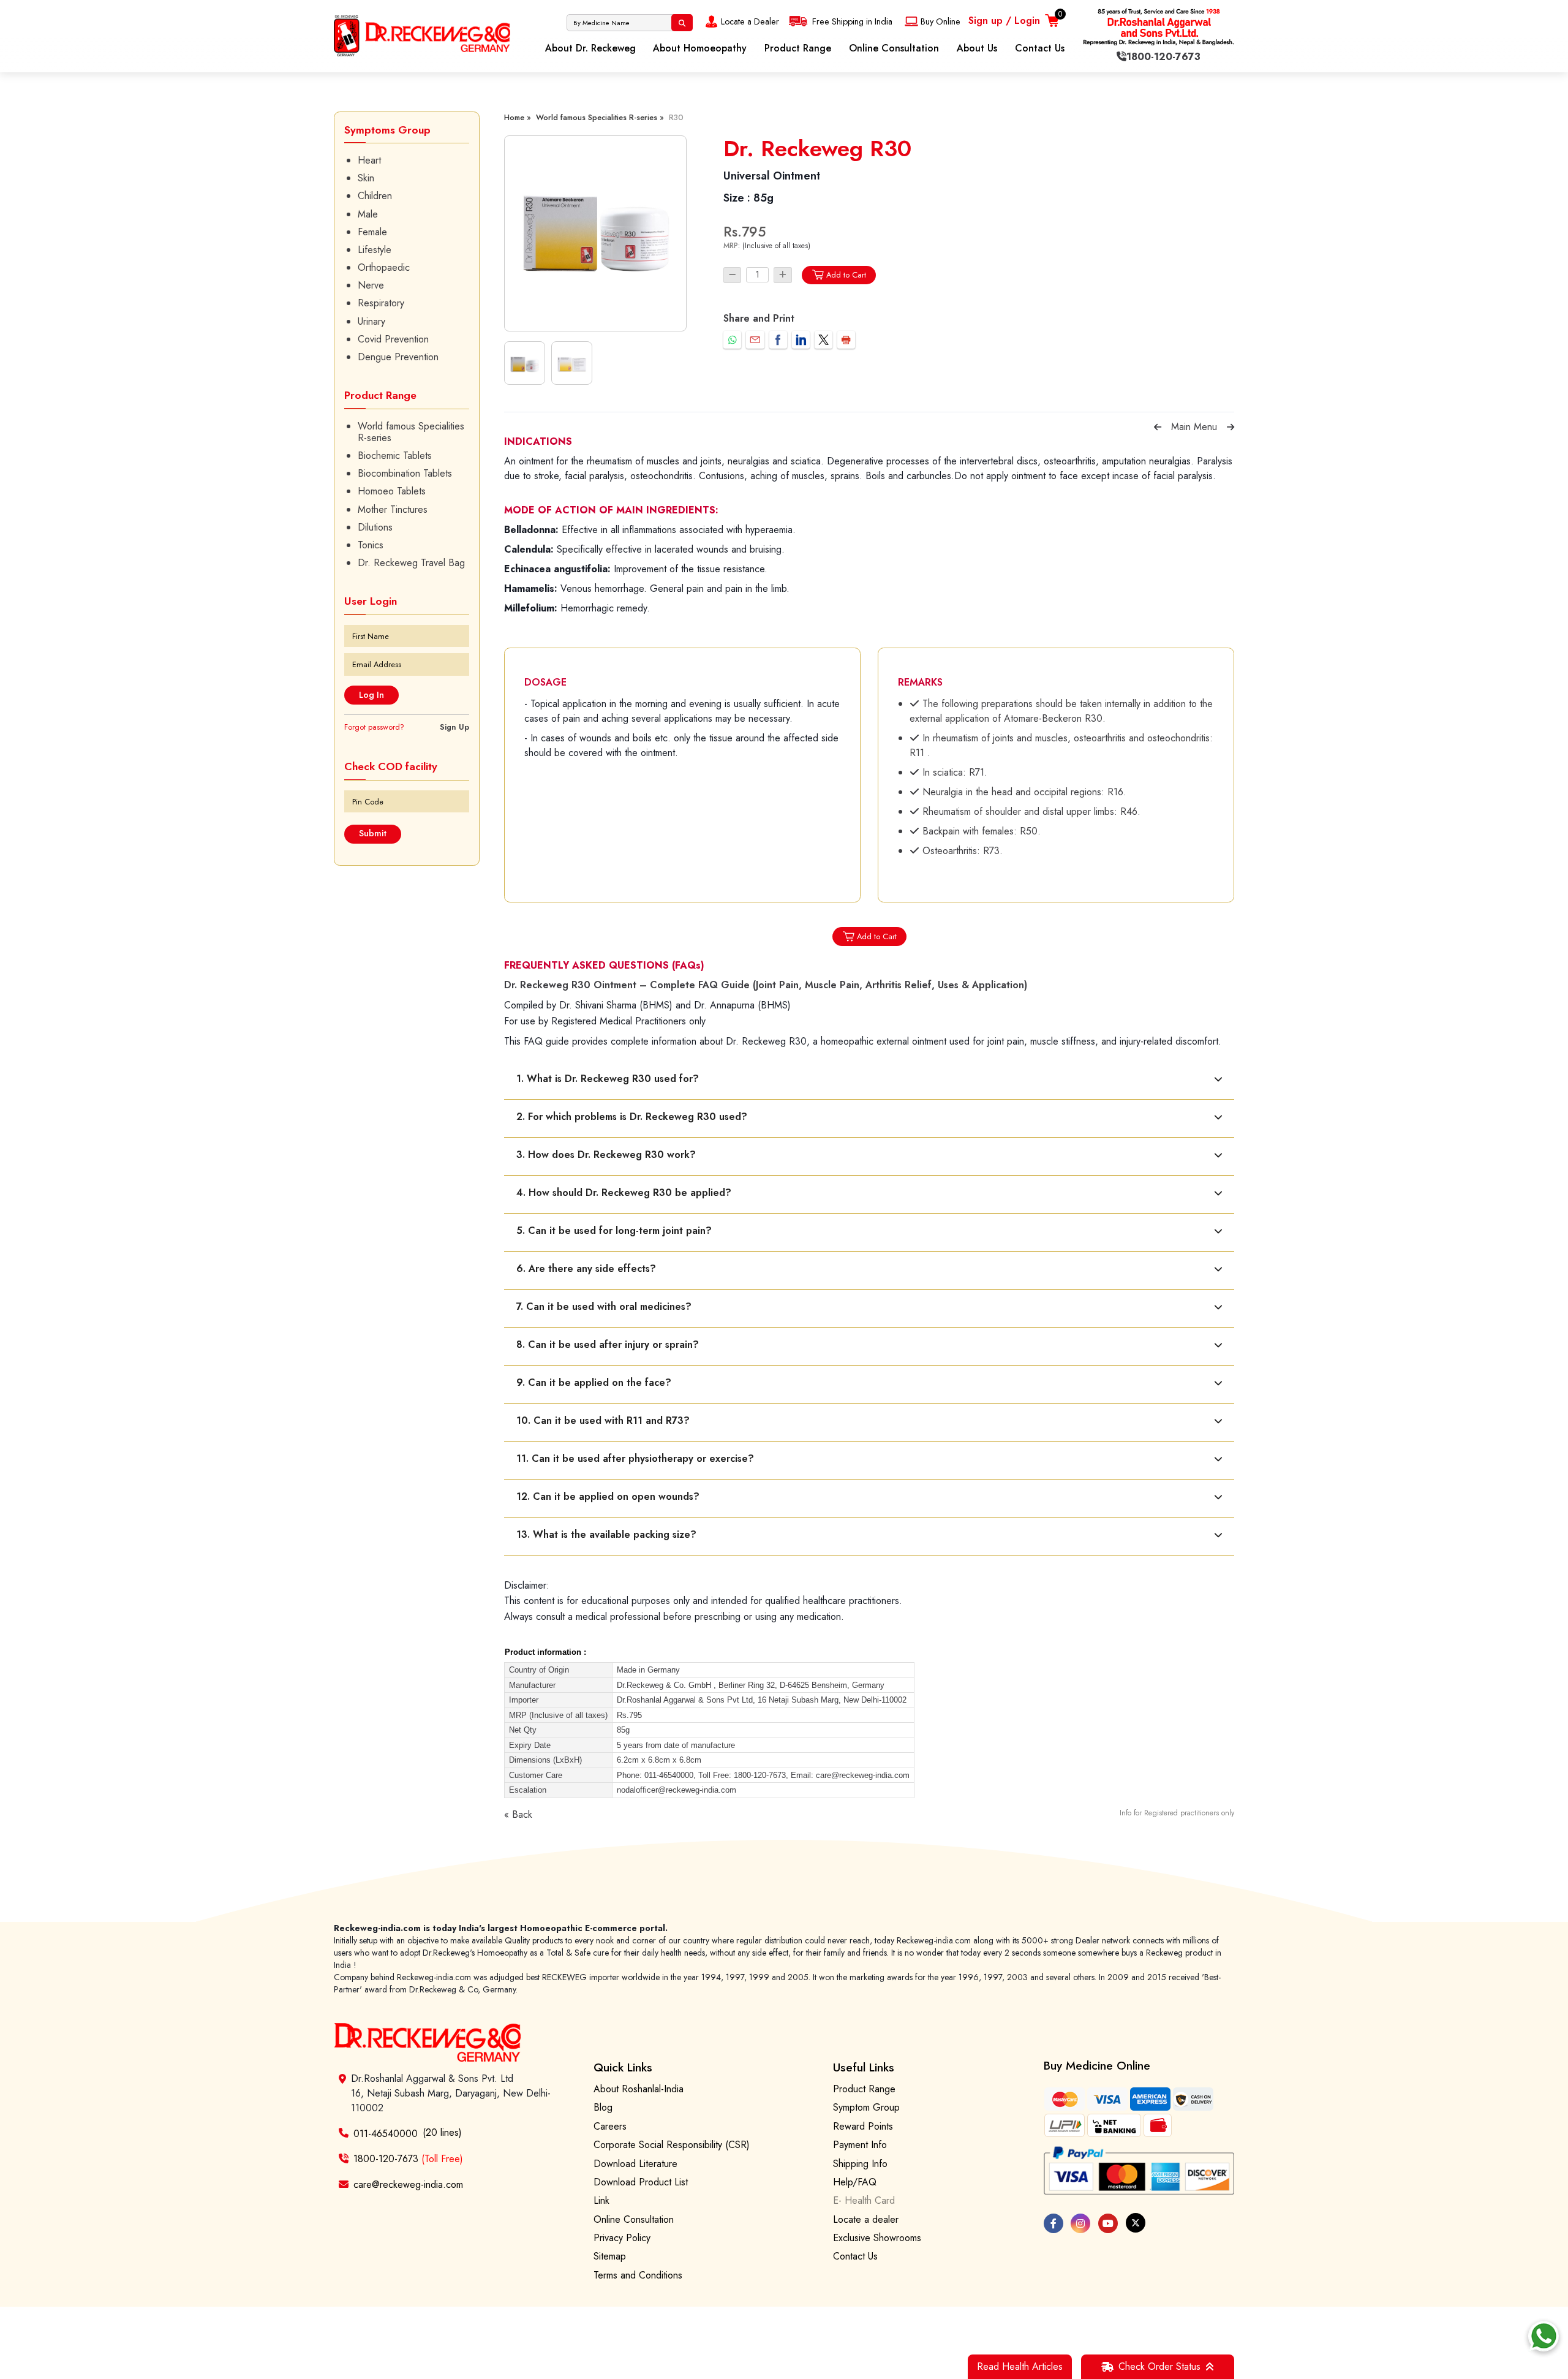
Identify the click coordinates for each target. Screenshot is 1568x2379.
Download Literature (635, 2164)
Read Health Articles (1020, 2366)
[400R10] (595, 233)
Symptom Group (866, 2107)
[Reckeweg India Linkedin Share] (801, 340)
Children (375, 196)
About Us (977, 48)
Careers (610, 2126)
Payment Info (860, 2145)
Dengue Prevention (398, 357)
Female (372, 232)
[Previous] (1158, 427)
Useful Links (864, 2067)
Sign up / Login (1004, 21)
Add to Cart (846, 275)
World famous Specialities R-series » (600, 117)
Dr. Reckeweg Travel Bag (411, 563)
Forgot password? (374, 727)
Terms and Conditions (638, 2275)
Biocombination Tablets (405, 473)
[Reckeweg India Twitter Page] (1136, 2223)
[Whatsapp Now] (1543, 2336)
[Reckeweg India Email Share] (755, 340)
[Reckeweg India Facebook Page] (1053, 2223)
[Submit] (682, 23)
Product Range (798, 48)
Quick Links (623, 2067)
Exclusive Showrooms (877, 2238)
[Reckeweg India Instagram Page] (1080, 2223)
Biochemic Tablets (395, 456)
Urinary (371, 321)
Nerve (371, 285)
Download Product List (641, 2182)
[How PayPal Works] (1139, 2171)
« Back (518, 1814)
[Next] (1231, 427)
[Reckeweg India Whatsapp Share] (732, 340)
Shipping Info (860, 2164)
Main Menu (1194, 427)
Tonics (371, 545)
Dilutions (375, 527)
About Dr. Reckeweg (590, 48)
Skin (366, 178)
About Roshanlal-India (639, 2089)
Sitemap (610, 2256)
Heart (369, 160)
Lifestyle (375, 250)
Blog (603, 2107)
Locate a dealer (866, 2219)
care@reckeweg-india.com (408, 2184)
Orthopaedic (384, 267)
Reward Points (863, 2126)
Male (368, 214)
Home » (518, 117)
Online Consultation (894, 48)
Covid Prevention (393, 339)
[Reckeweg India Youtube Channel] (1108, 2223)
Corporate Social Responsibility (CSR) (672, 2145)
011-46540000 (386, 2133)
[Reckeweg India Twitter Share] (824, 340)
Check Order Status (1159, 2366)
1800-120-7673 (408, 2159)
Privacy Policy (622, 2238)
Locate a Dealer (750, 21)
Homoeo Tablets (392, 491)
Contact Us (1040, 48)
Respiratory (381, 303)
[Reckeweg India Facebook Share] (778, 340)
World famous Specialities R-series (411, 432)
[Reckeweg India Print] (846, 340)
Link (601, 2200)
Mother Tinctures (393, 509)
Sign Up (454, 727)
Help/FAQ (855, 2182)
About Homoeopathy (700, 48)
